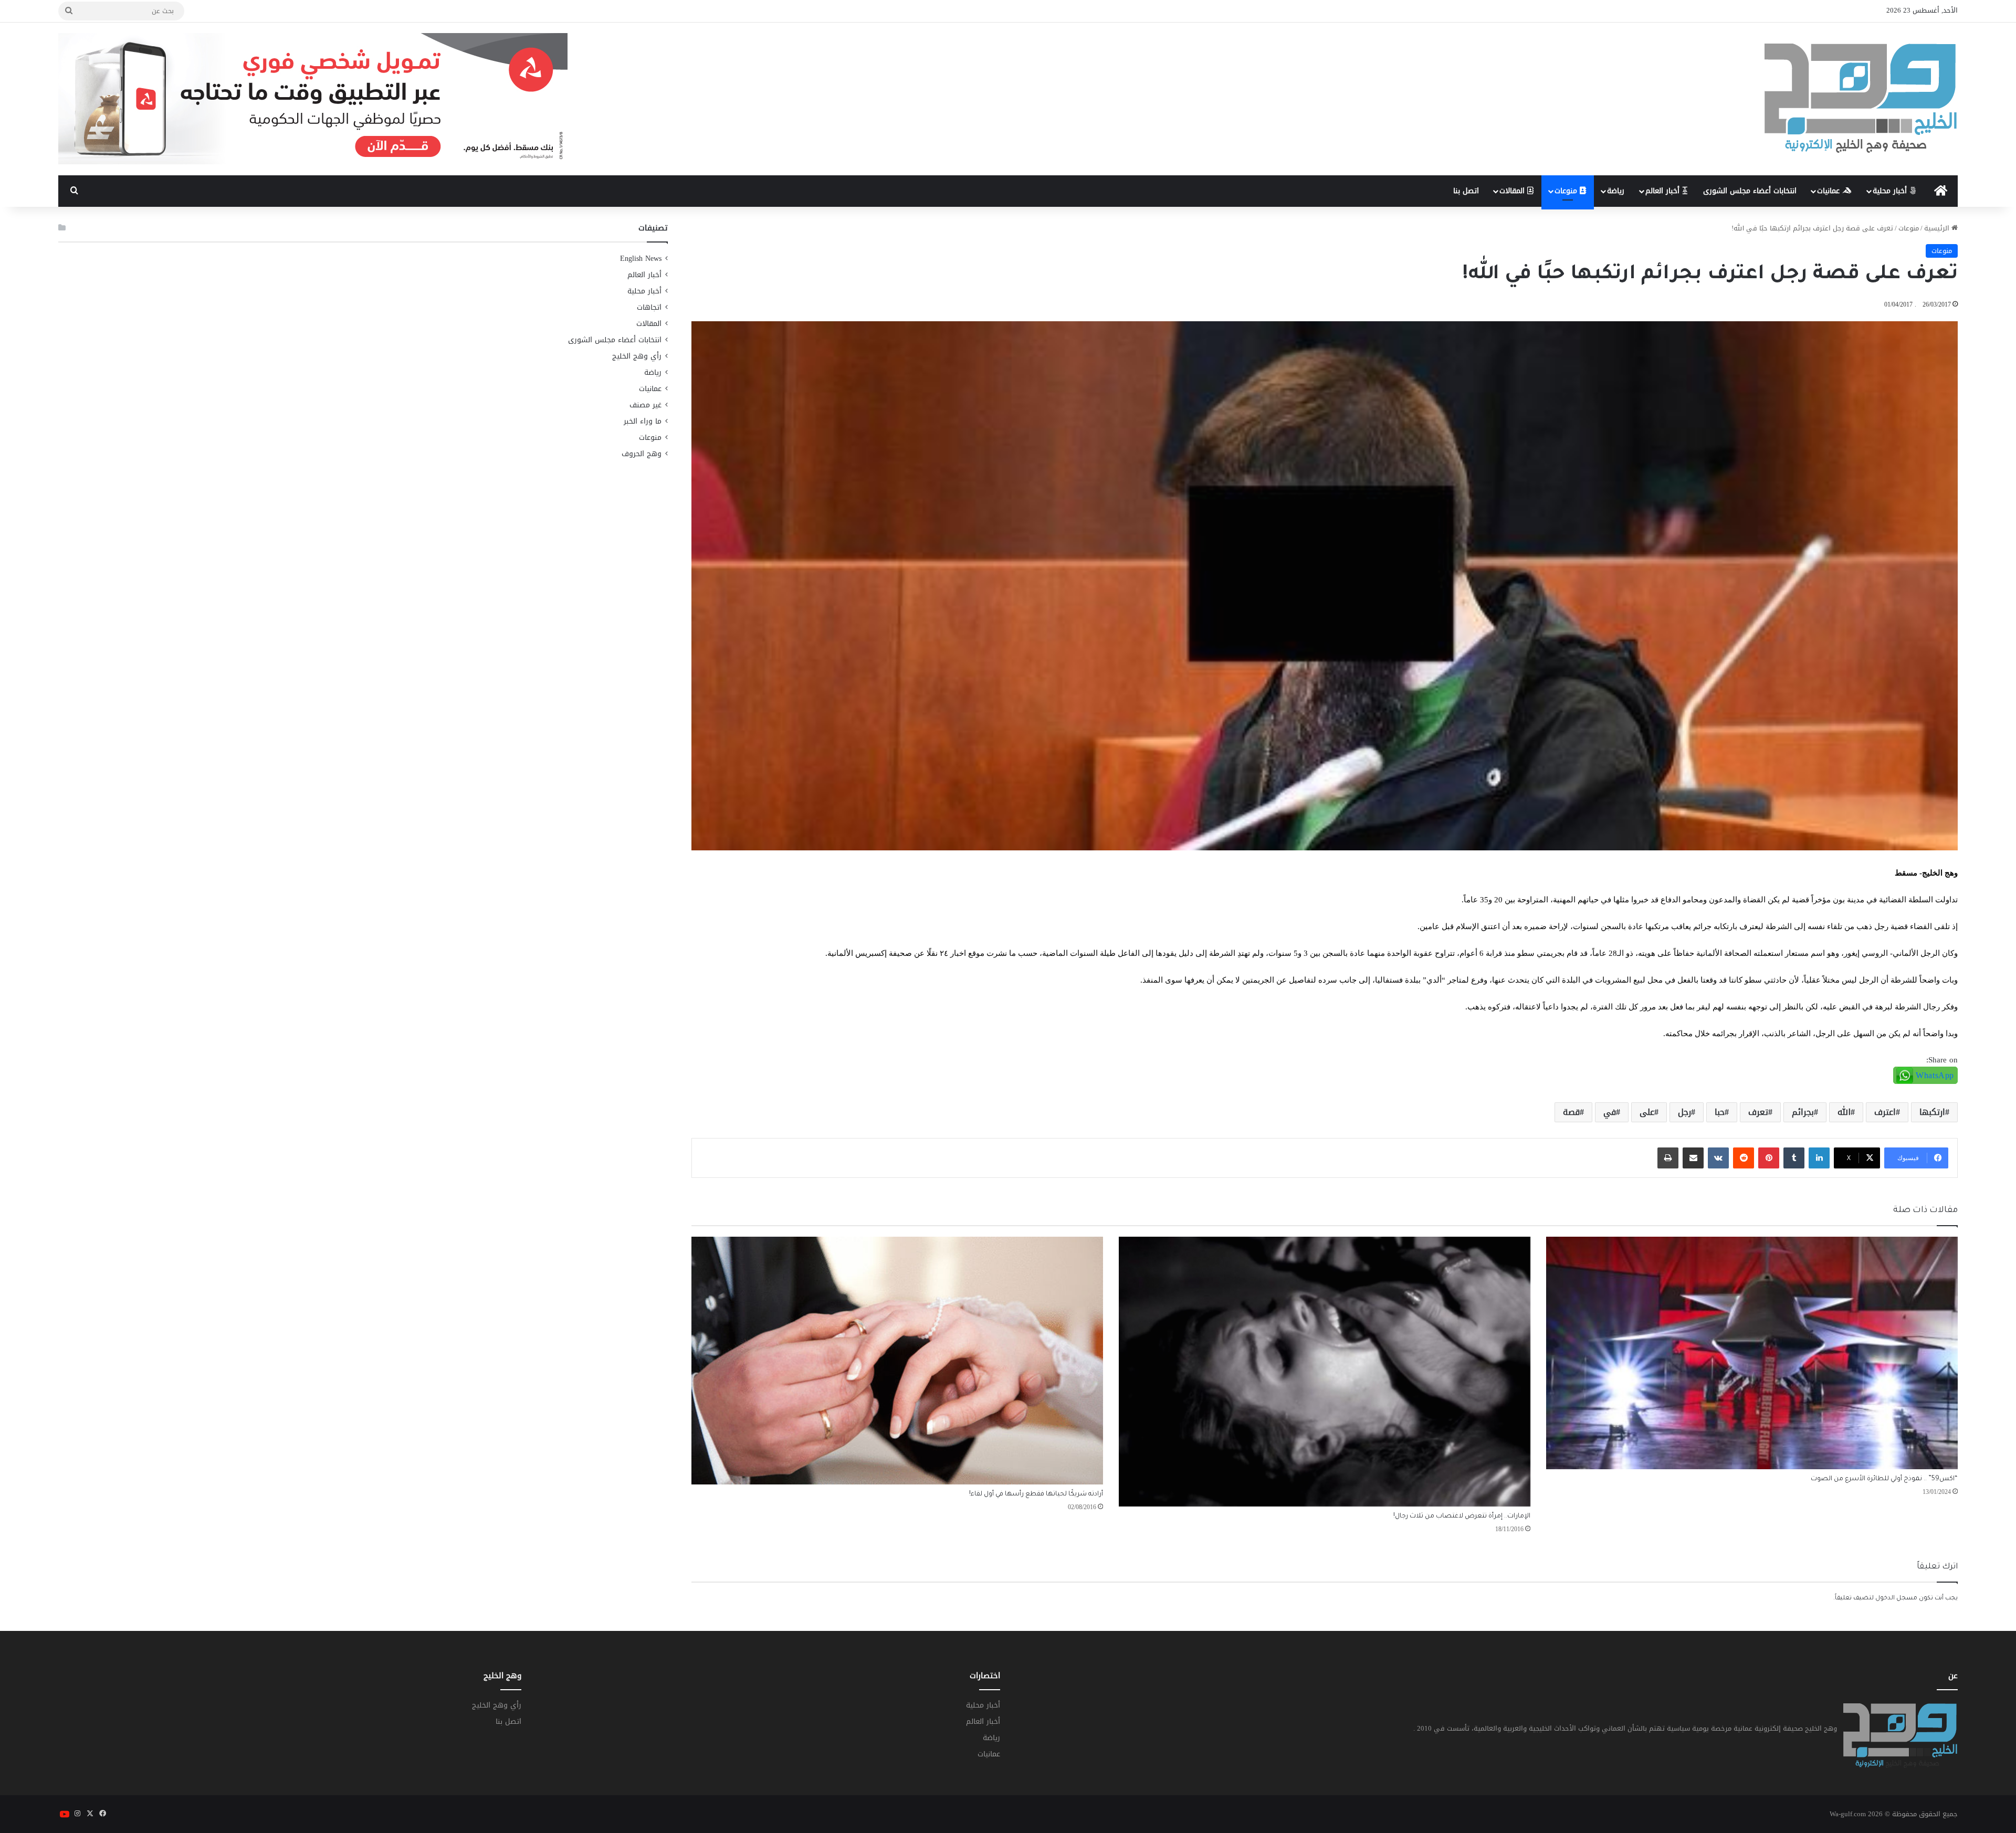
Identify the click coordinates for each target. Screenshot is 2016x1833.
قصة (1571, 1112)
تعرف (1758, 1112)
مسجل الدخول (1896, 1599)
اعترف (1885, 1112)
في (1610, 1112)
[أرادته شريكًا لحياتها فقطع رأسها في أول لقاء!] (897, 1360)
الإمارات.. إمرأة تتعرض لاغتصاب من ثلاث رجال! (1462, 1516)
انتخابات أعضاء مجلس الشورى (1750, 191)
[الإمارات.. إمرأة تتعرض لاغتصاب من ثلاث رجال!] (1325, 1372)
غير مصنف (645, 405)
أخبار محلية (1891, 191)
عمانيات (1830, 191)
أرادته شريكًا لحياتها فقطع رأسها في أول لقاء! (1036, 1494)
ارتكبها (1932, 1112)
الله (1844, 1112)
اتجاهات (649, 307)
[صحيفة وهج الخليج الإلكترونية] (1861, 99)
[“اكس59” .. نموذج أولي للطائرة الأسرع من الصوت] (1752, 1353)
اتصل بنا (1466, 191)
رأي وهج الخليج (637, 356)
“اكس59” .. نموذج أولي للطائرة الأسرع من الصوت (1884, 1479)
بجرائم (1803, 1112)
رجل (1684, 1112)
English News (641, 259)
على (1647, 1112)
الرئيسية (1938, 228)
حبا (1720, 1112)
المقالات (1513, 191)
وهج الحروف (642, 454)
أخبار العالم (1664, 191)
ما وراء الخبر (643, 421)
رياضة (1616, 191)
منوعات (1567, 191)
